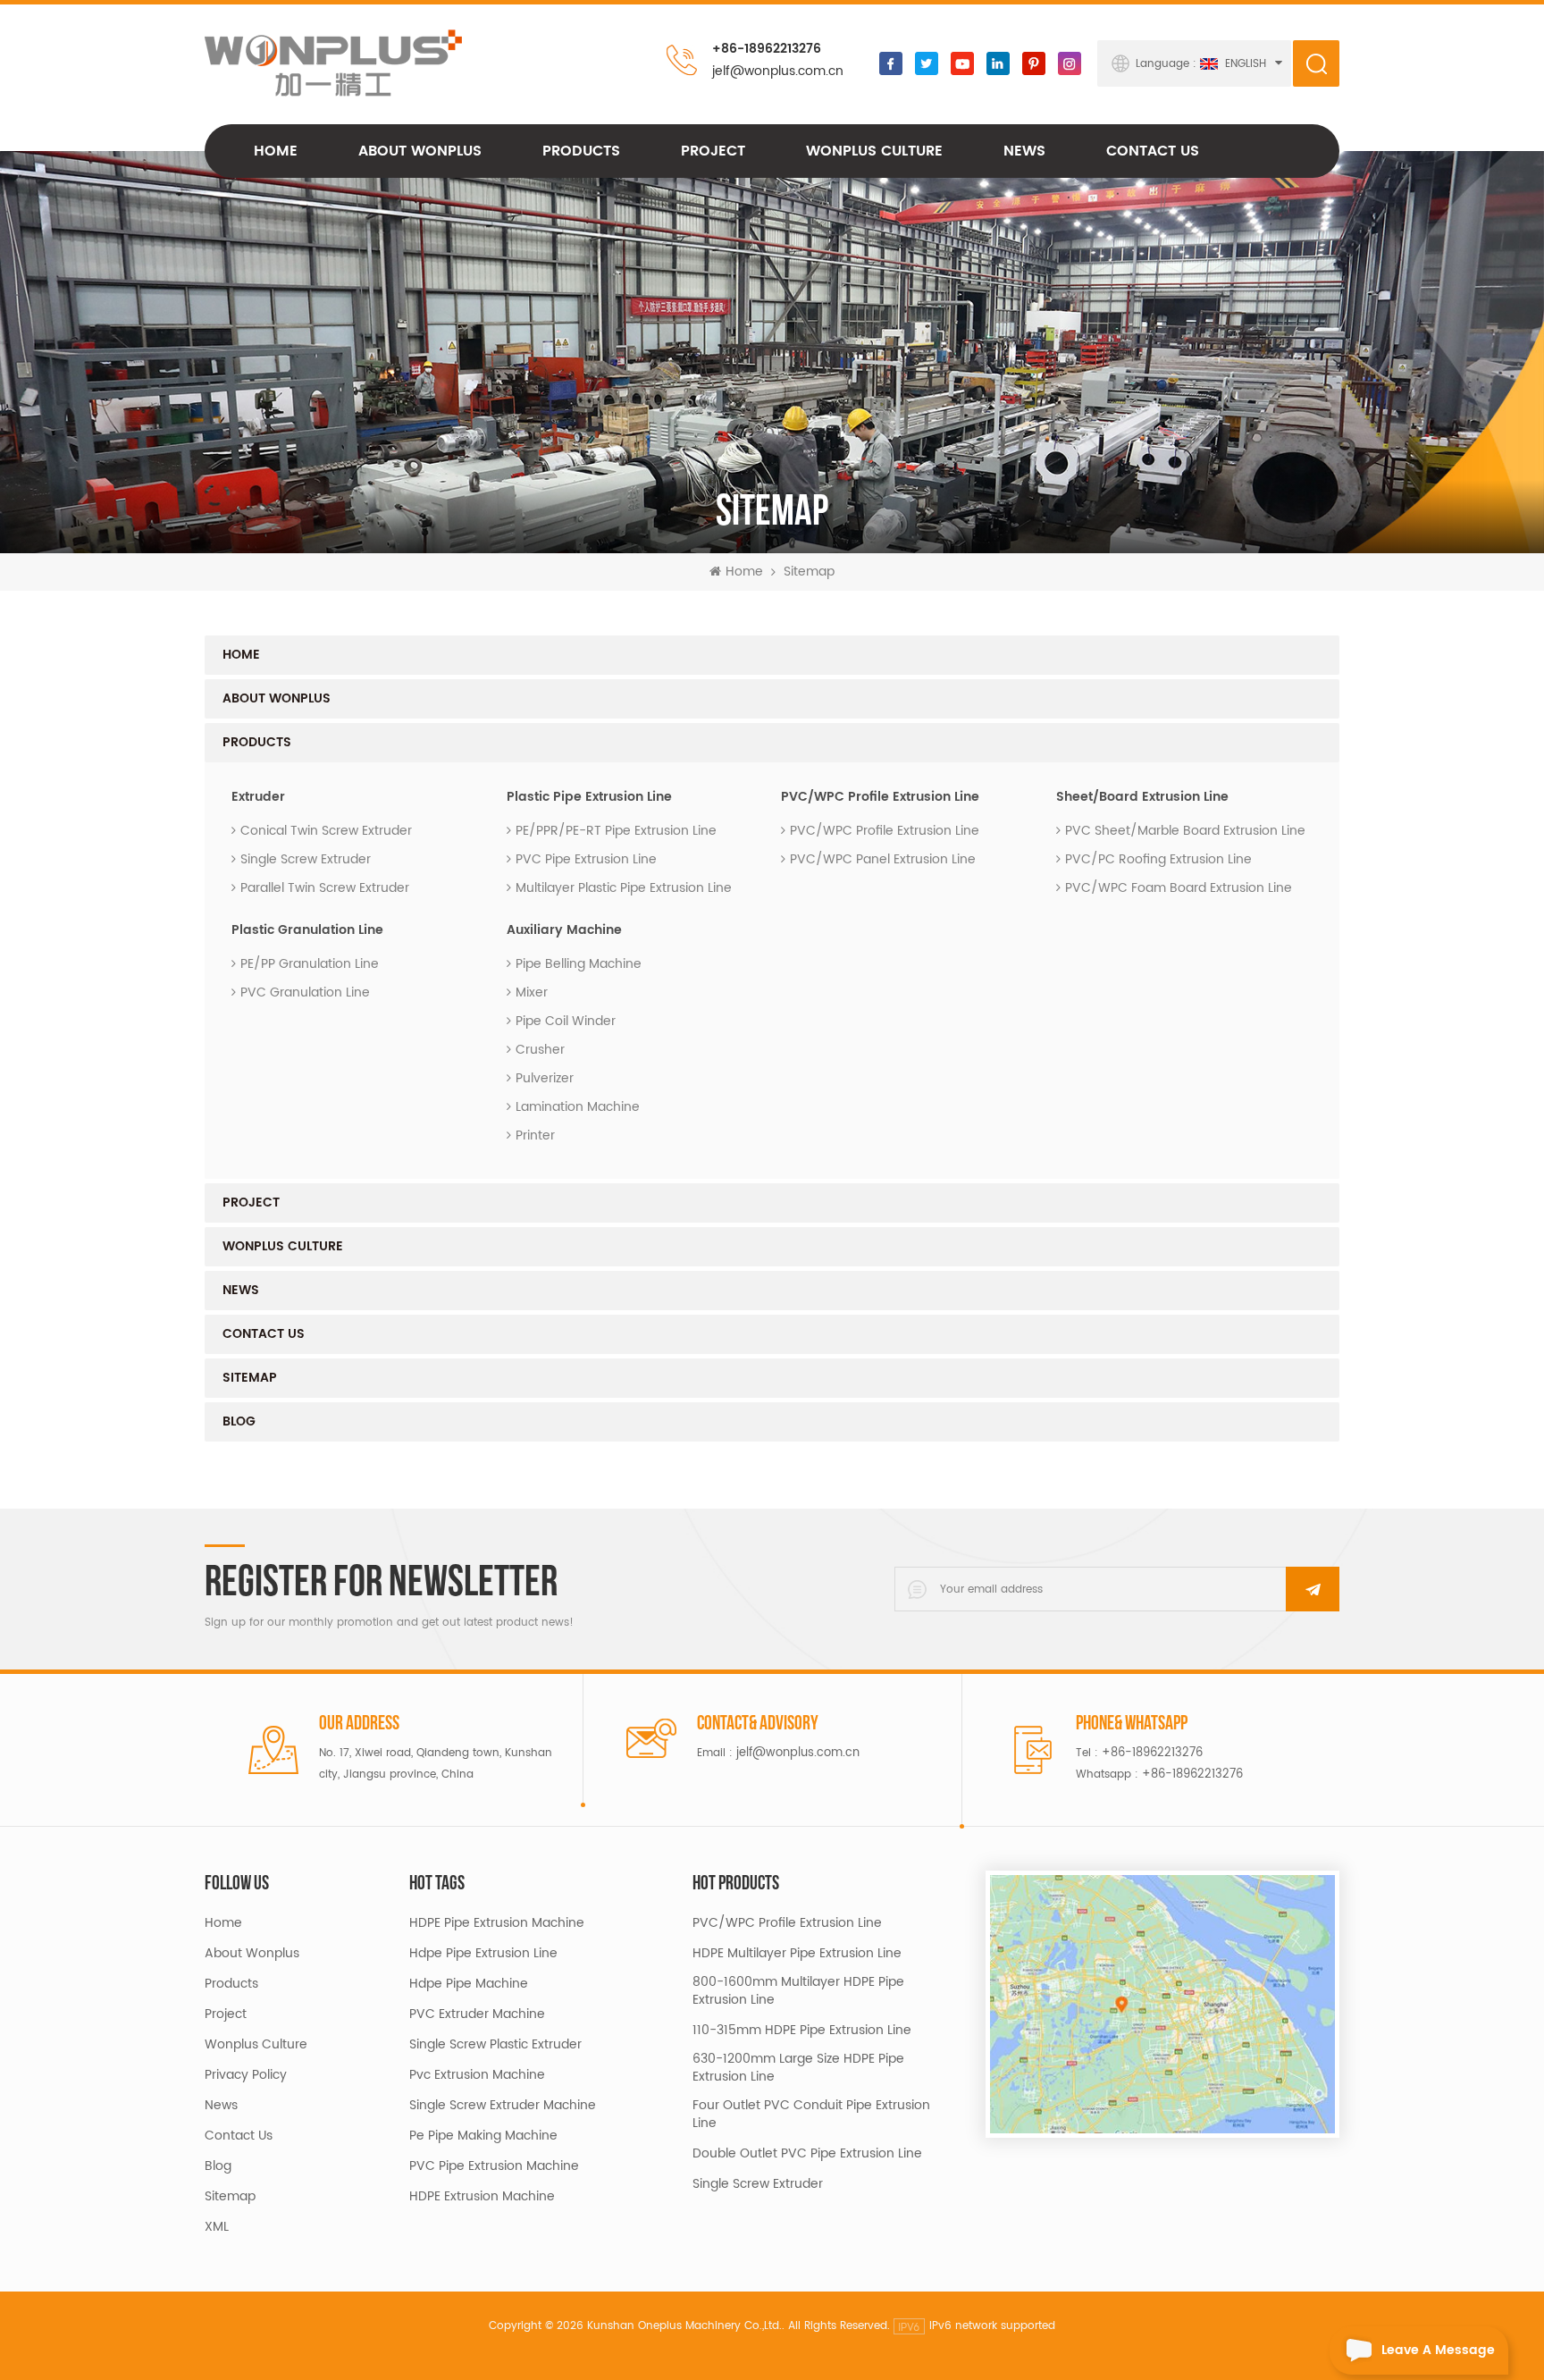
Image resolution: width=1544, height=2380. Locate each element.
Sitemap (250, 1378)
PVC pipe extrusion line (586, 859)
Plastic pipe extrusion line (589, 797)
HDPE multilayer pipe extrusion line (797, 1954)
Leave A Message (1438, 2350)
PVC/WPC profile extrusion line (880, 797)
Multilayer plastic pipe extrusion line (624, 888)
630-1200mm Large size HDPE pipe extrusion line (798, 2068)
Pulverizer (545, 1078)
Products (581, 151)
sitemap (230, 2197)
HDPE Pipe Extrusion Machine (497, 1923)
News (1024, 151)
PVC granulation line (305, 992)
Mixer (532, 992)
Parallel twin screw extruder (325, 888)
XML (217, 2227)
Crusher (540, 1050)
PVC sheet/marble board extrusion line (1185, 831)
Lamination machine (578, 1107)
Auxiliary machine (564, 930)
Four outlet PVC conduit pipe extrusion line (811, 2115)
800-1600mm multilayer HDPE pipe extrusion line (798, 1991)
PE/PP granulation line (310, 964)
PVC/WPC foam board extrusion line (1179, 888)
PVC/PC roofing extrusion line (1158, 859)
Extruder (258, 797)
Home (276, 151)
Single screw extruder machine (503, 2106)
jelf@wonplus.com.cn (778, 71)
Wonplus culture (874, 151)
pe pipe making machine (483, 2136)
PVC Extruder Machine (477, 2014)
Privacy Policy (246, 2075)
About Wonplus (420, 151)
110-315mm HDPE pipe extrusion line (802, 2031)
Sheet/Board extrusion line (1142, 797)
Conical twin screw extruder (326, 831)
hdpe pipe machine (469, 1984)
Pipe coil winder (566, 1021)
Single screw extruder (306, 859)
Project (713, 151)
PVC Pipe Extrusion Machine (494, 2166)
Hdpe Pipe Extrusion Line (483, 1954)
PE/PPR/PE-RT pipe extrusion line (616, 831)
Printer (535, 1135)
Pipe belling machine (579, 964)
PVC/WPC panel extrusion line (883, 859)
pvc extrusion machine (477, 2075)
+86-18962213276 (767, 49)
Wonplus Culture (256, 2045)
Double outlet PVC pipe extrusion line (807, 2154)
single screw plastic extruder (495, 2045)
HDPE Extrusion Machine (482, 2197)
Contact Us (1153, 151)
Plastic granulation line (307, 930)
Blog (239, 1421)
